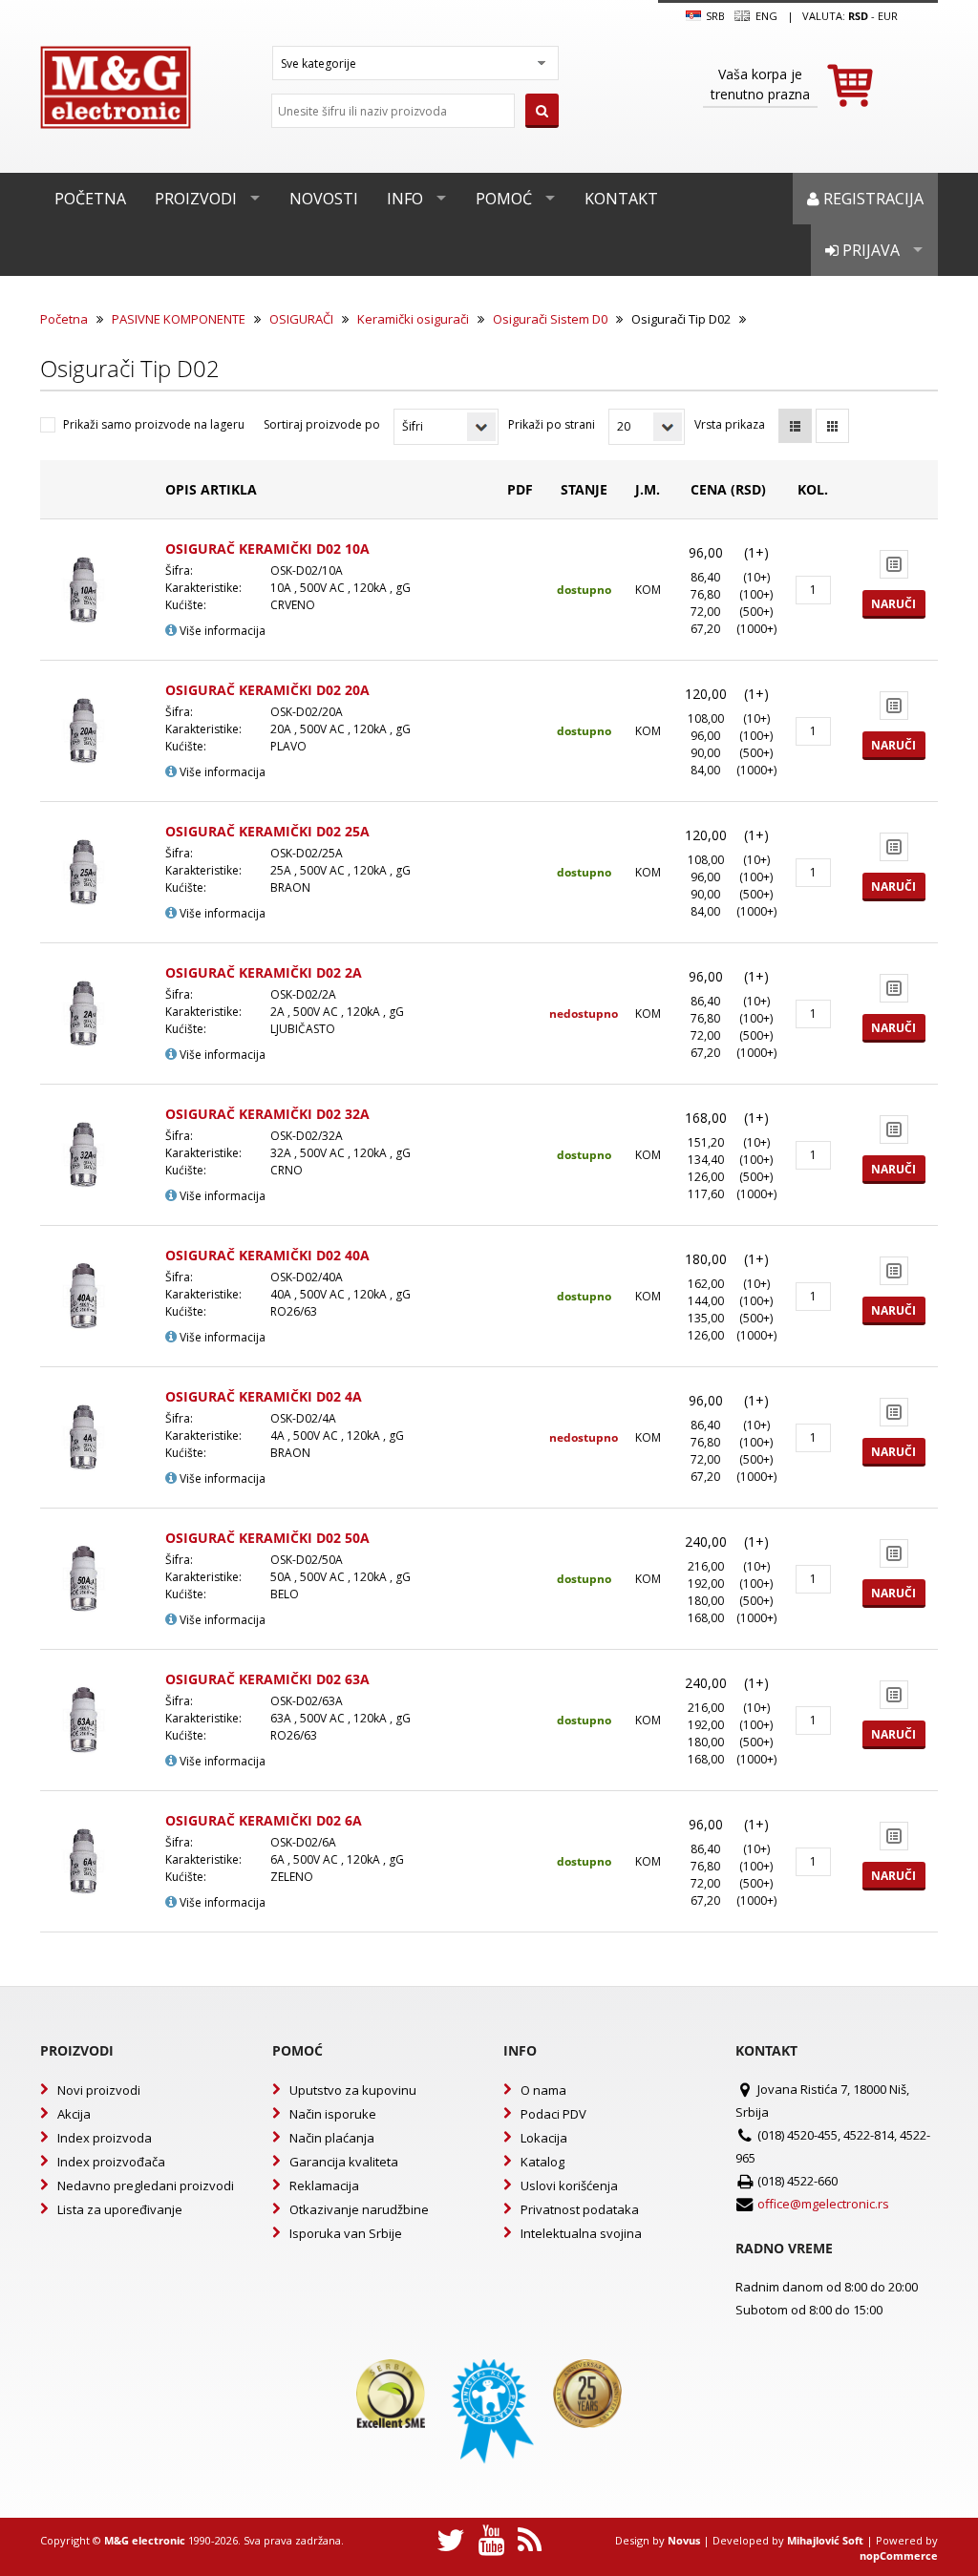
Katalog (542, 2162)
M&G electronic (145, 2540)
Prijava (869, 250)
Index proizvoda (105, 2138)
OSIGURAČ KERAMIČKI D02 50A (267, 1538)
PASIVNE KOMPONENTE (179, 319)
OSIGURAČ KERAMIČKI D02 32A (267, 1114)
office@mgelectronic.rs (823, 2204)
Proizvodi (196, 199)
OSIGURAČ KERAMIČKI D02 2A (264, 972)
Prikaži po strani (552, 424)
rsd (858, 16)
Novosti (324, 199)
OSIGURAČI (301, 319)
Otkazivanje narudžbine (359, 2209)
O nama (543, 2090)
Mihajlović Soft (825, 2540)
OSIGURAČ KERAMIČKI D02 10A (267, 549)
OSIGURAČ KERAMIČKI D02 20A (267, 690)
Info (405, 199)
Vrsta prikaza (730, 424)
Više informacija (221, 631)
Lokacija (544, 2138)
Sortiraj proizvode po (322, 424)
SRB (714, 16)
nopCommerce (899, 2555)
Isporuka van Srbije (346, 2233)
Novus (684, 2540)
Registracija (872, 199)
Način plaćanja (332, 2138)
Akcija (74, 2114)
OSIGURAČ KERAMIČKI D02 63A (267, 1679)
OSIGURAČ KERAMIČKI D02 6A (264, 1820)
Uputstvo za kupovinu (353, 2090)
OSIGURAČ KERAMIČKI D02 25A (267, 831)
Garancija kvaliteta (344, 2162)
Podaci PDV (553, 2114)
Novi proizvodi (99, 2090)
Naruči (893, 604)
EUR (888, 16)
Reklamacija (324, 2185)
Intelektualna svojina (581, 2233)
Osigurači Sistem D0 (550, 319)
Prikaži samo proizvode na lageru (154, 424)
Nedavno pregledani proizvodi (146, 2185)
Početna (90, 199)
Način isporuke (333, 2114)
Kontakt (621, 199)
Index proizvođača (111, 2162)
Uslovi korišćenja (569, 2185)
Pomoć (504, 199)
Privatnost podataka (580, 2209)
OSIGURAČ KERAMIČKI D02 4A (264, 1396)
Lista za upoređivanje (120, 2209)
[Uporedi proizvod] (894, 564)
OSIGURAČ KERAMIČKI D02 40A (267, 1255)
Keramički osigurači (413, 319)
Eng (765, 16)
